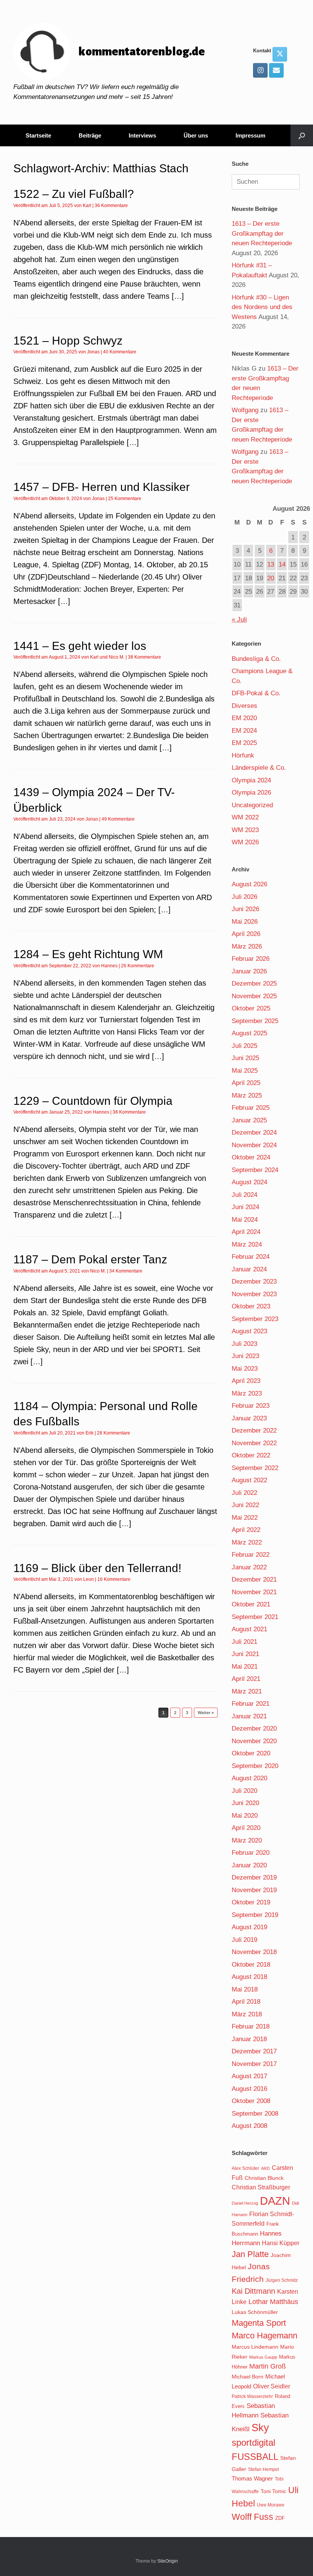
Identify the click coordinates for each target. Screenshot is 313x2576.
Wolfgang (245, 410)
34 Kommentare (126, 1271)
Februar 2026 (251, 959)
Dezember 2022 (254, 1430)
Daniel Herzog (245, 2203)
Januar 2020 (249, 1865)
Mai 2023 (245, 1369)
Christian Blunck (264, 2178)
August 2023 (249, 1331)
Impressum (250, 135)
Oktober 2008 (251, 2101)
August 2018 (249, 1977)
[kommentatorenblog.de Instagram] (260, 70)
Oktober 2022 (251, 1455)
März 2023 (247, 1393)
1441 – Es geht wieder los (80, 646)
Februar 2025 (251, 1108)
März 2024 (247, 1244)
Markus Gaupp (263, 2357)
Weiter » (206, 1713)
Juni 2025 (245, 1058)
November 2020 (254, 1741)
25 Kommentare (125, 499)
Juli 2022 (244, 1493)
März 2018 (247, 2014)
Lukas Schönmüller (255, 2312)
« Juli (239, 619)
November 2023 (254, 1294)
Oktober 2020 (251, 1753)
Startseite (38, 135)
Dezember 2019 (254, 1877)
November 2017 (254, 2064)
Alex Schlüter (245, 2168)
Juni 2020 (245, 1803)
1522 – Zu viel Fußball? (74, 194)
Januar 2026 (249, 971)
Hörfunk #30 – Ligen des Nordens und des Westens (262, 307)
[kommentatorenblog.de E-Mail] (276, 70)
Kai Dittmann (253, 2291)
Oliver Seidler (272, 2386)
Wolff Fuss (252, 2517)
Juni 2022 (245, 1505)
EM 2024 (244, 731)
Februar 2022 (251, 1555)
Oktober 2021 (251, 1604)
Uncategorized (252, 805)
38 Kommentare (144, 657)
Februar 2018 (251, 2026)
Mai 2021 (245, 1667)
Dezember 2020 (254, 1728)
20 (271, 578)
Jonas (93, 352)
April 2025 (246, 1083)
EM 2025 (244, 743)
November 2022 (254, 1443)
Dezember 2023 (254, 1282)
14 (282, 564)
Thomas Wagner (252, 2479)
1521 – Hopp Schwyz (68, 341)
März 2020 (247, 1840)
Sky (260, 2428)
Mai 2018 (245, 1989)
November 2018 (254, 1952)
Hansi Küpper (281, 2243)
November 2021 (254, 1592)
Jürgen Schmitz (282, 2280)
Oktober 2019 (251, 1902)
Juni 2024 (245, 1207)
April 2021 (246, 1679)
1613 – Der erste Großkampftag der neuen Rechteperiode (262, 233)
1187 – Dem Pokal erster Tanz (90, 1259)
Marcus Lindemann (255, 2347)
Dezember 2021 (254, 1579)
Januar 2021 (249, 1716)
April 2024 (246, 1232)
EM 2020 (244, 718)
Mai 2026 (245, 922)
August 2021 (249, 1629)
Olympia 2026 (251, 793)
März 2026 (247, 946)
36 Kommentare (111, 206)
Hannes (109, 966)
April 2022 (246, 1530)
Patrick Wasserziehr (252, 2396)
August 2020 (249, 1778)
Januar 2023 (249, 1418)
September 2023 (255, 1319)
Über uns (196, 135)
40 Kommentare (120, 352)
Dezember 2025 (254, 984)
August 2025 (249, 1033)
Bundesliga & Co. (256, 659)
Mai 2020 (245, 1816)
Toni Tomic (273, 2491)
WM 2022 (245, 817)
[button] (302, 135)
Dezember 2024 (254, 1133)
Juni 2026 (245, 909)
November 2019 (254, 1890)
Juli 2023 (244, 1344)
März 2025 (247, 1095)
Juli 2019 (244, 1940)
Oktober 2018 (251, 1965)
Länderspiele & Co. (259, 768)
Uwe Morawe (271, 2505)
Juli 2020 (244, 1791)
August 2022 (249, 1480)
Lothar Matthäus (273, 2302)
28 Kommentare (114, 1433)
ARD (265, 2168)
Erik (90, 1433)
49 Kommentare (118, 819)
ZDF (280, 2518)
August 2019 (249, 1927)
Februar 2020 (251, 1853)
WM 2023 (245, 830)
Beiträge (90, 135)
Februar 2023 (251, 1406)
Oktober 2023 (251, 1306)
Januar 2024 (249, 1269)
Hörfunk (243, 755)
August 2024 (249, 1182)
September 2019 (255, 1915)
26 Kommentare (138, 966)
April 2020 (246, 1828)
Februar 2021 (251, 1704)
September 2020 (255, 1766)
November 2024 (254, 1145)
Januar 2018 (249, 2039)
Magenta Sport (259, 2323)
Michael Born (248, 2377)
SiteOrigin (168, 2561)
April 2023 (246, 1381)
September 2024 (255, 1170)
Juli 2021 (244, 1642)
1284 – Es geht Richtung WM (88, 954)
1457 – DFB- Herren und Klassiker (102, 487)
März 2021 (247, 1691)
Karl (87, 206)
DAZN (275, 2201)
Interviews (142, 135)
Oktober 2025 (251, 1008)
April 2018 (246, 2002)
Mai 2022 (245, 1518)
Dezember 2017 (254, 2051)
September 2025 (255, 1021)
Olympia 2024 (251, 780)
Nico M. (117, 657)
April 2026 (246, 934)
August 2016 (249, 2089)
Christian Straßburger (261, 2187)
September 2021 (255, 1617)
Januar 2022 (249, 1567)
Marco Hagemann (265, 2336)
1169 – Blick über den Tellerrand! (97, 1568)
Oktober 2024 (251, 1157)
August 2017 (249, 2076)
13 (271, 564)
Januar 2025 (249, 1120)
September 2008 (255, 2114)
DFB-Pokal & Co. (256, 693)
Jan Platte (250, 2254)
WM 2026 (245, 842)
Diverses (244, 706)
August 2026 (249, 884)
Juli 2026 (244, 897)
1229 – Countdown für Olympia (93, 1101)
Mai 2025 (245, 1071)
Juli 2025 (244, 1046)
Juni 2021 (245, 1654)
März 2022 (247, 1542)
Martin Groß (268, 2366)
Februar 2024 (251, 1257)
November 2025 (254, 996)
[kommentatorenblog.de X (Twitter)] (280, 54)
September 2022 (255, 1468)
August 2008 (249, 2126)
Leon (89, 1579)
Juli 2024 (244, 1195)
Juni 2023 (245, 1356)
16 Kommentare (114, 1579)
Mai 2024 (245, 1220)
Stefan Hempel (264, 2469)
